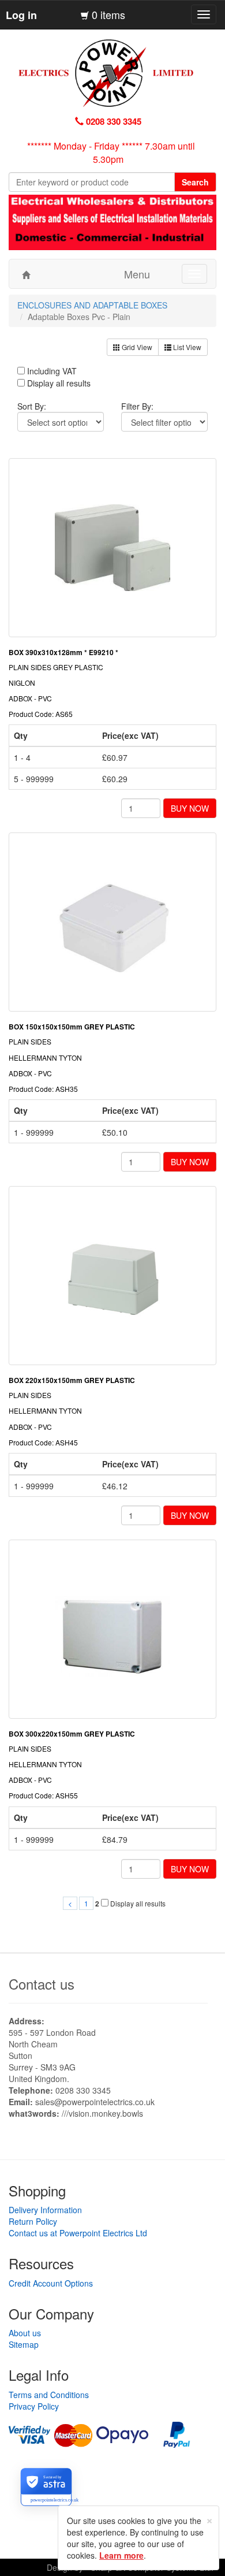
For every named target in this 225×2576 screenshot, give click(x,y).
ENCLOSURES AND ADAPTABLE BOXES (92, 305)
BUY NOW (190, 808)
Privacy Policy (34, 2406)
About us (25, 2333)
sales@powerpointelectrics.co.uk (95, 2102)
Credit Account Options (51, 2283)
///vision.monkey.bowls (102, 2113)
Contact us (42, 1984)
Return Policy (33, 2221)
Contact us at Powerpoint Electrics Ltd (78, 2233)
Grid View (136, 347)
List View (186, 347)
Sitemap (24, 2344)
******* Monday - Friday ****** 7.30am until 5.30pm (111, 153)
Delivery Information (45, 2210)
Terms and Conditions (49, 2395)
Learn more (121, 2555)
